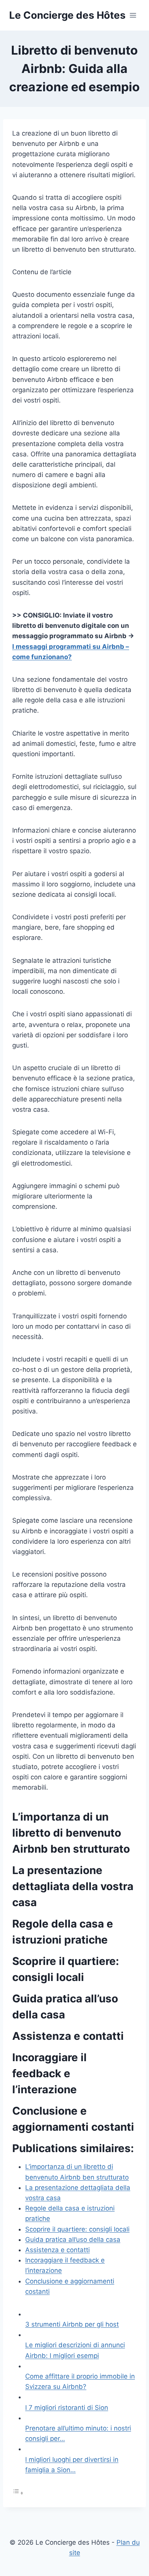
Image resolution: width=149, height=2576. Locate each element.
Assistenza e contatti (57, 2250)
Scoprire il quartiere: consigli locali (77, 2229)
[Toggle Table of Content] (18, 2493)
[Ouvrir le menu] (133, 15)
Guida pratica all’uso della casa (73, 2240)
